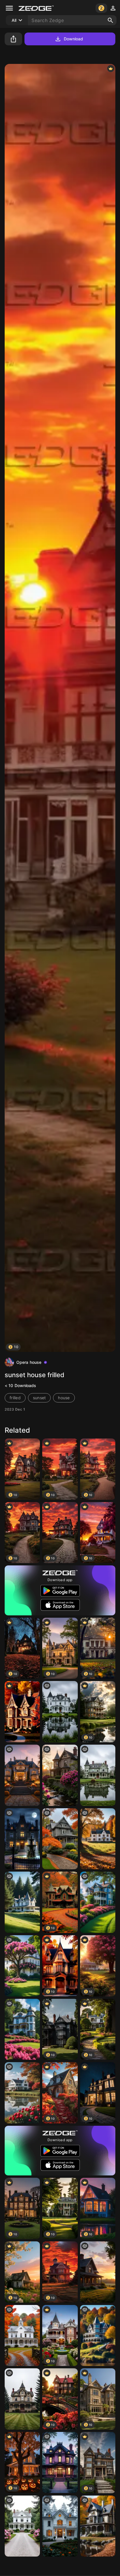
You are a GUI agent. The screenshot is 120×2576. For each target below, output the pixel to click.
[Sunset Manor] (60, 1775)
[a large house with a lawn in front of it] (22, 2399)
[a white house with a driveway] (22, 2336)
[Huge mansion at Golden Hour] (22, 1775)
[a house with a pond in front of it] (98, 1775)
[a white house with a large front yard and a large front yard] (60, 2526)
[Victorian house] (60, 2463)
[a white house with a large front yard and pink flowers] (22, 2526)
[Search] (110, 20)
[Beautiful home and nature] (22, 1712)
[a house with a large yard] (98, 1839)
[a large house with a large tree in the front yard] (22, 1966)
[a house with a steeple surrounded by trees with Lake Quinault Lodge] (22, 1902)
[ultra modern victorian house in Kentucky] (98, 1902)
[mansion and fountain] (22, 1839)
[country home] (98, 2272)
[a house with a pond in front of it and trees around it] (22, 2093)
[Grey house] (60, 1839)
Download (74, 39)
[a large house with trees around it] (98, 2336)
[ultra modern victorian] (22, 2029)
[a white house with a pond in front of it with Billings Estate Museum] (60, 1712)
